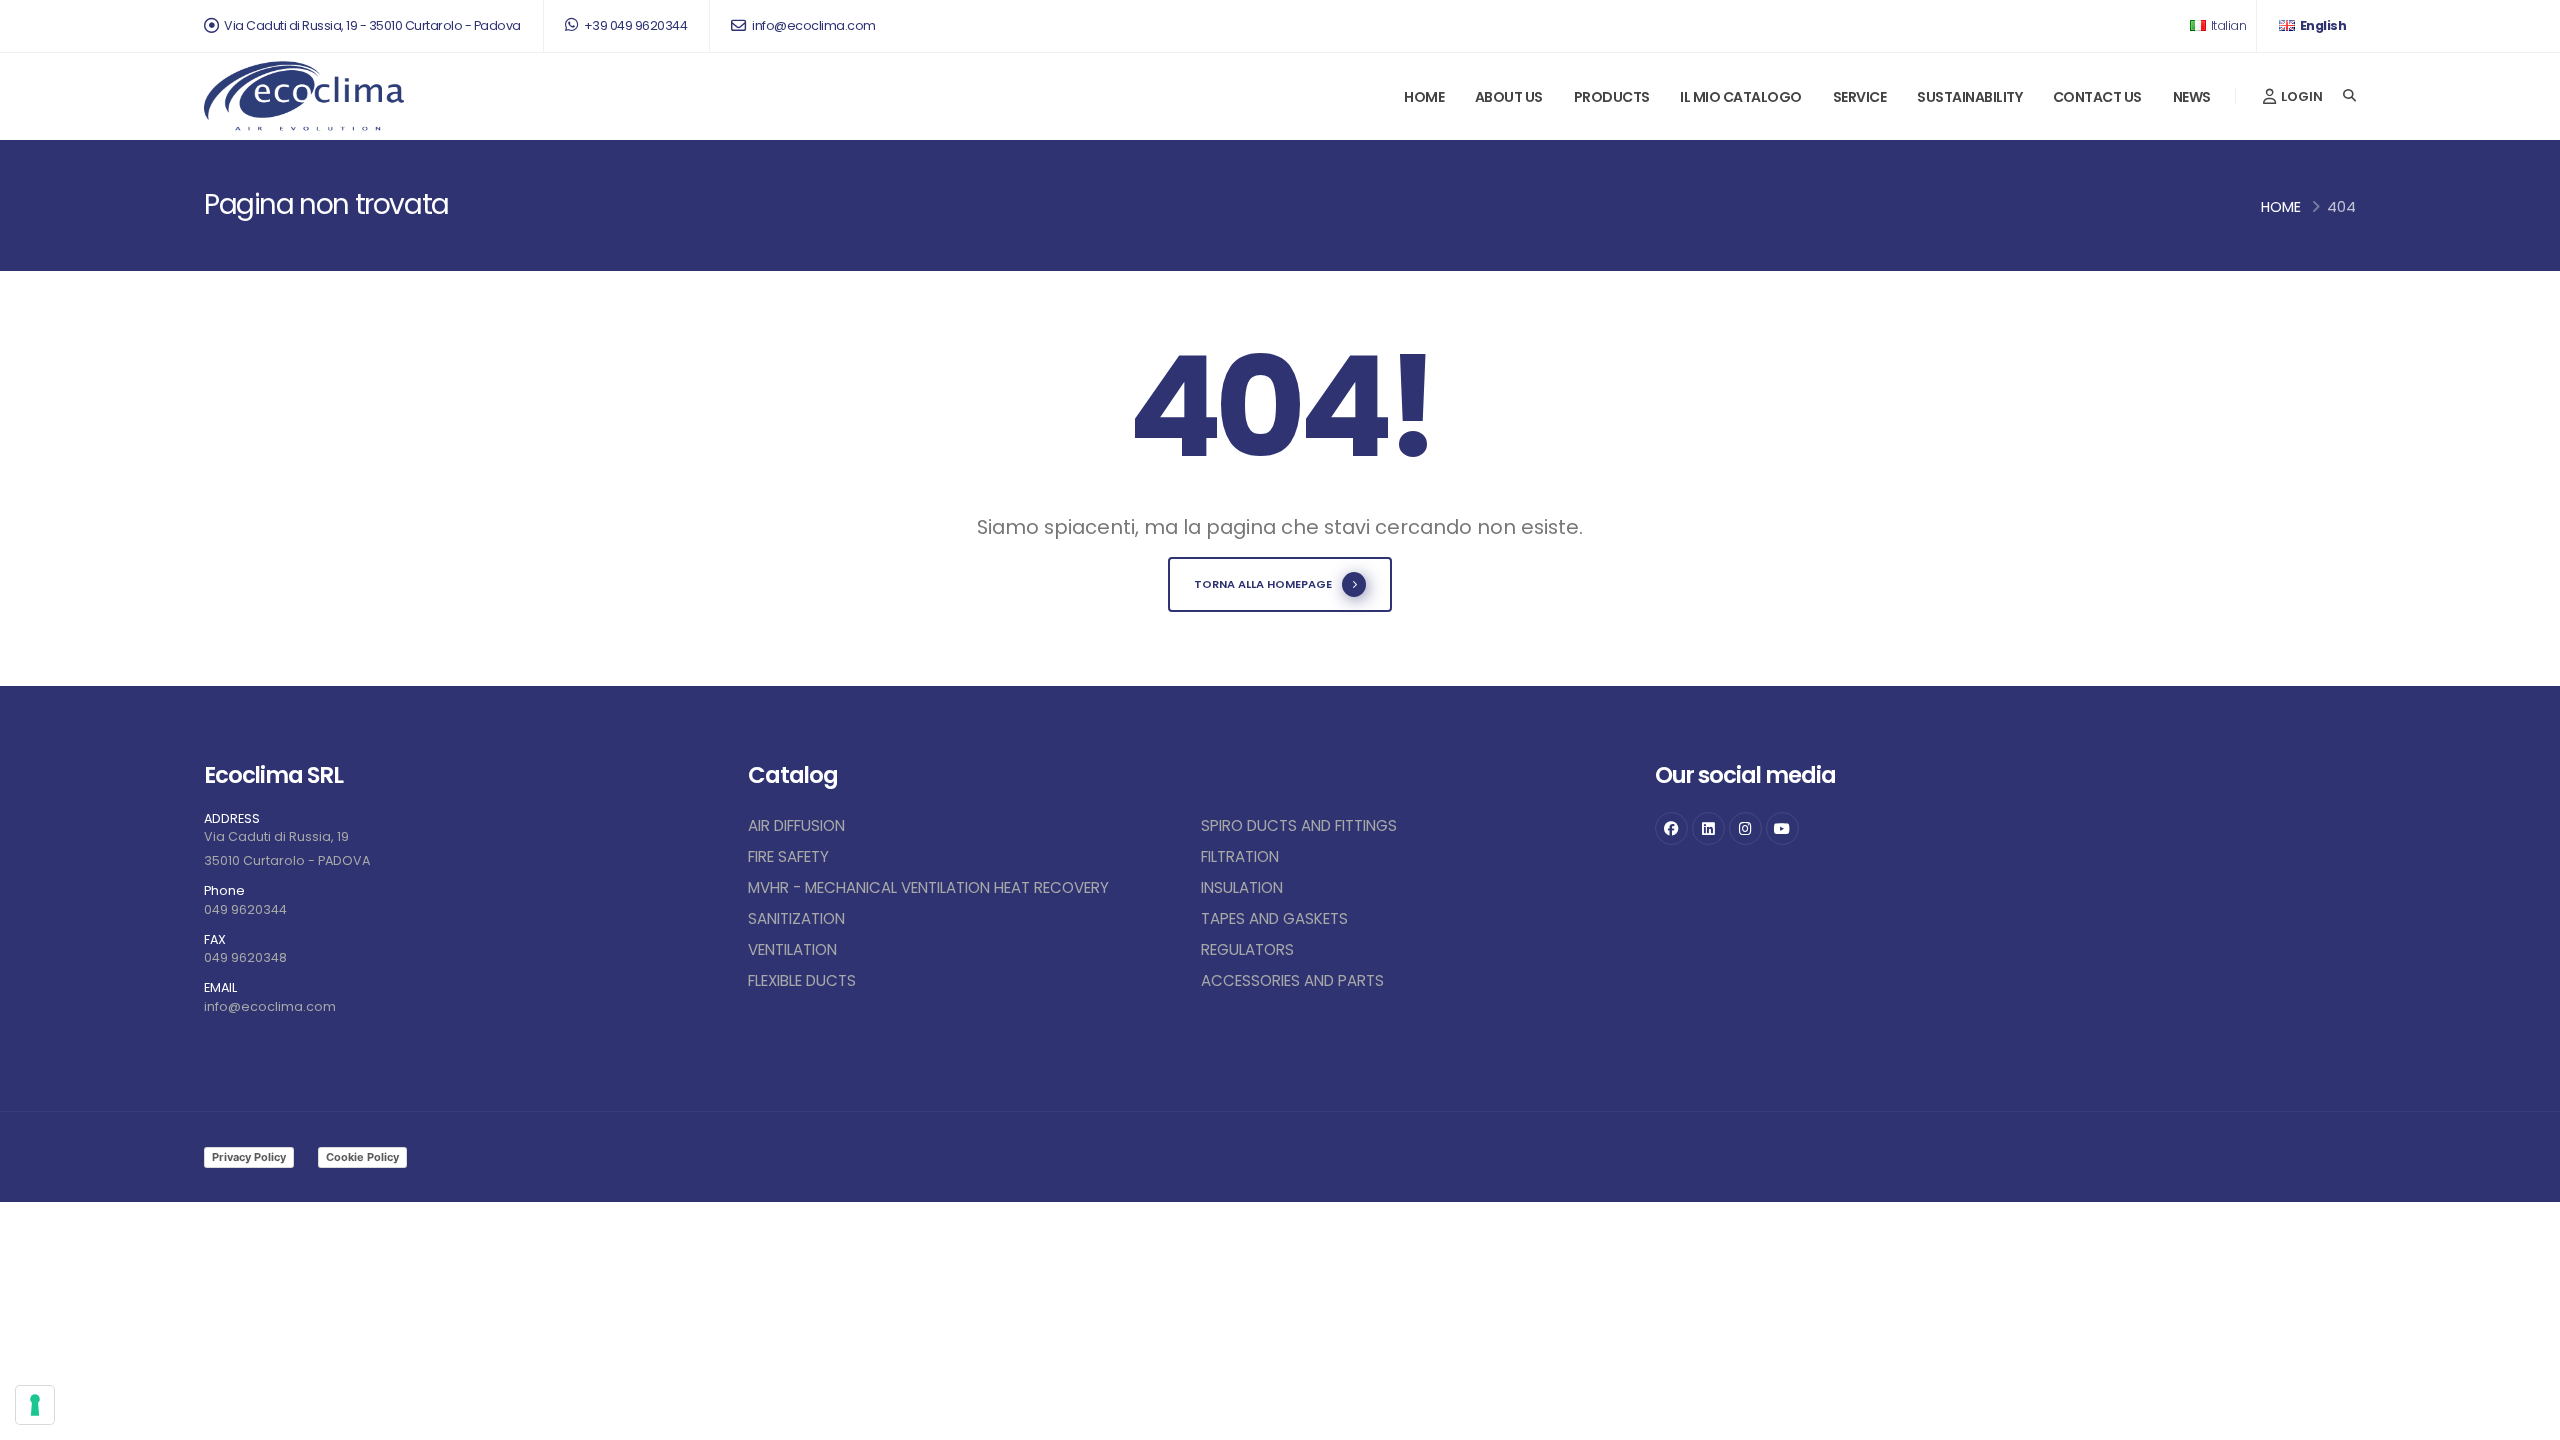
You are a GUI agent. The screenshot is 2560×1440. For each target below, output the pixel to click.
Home (1424, 97)
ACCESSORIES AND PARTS (1292, 980)
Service (1860, 97)
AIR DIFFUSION (796, 825)
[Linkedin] (1708, 828)
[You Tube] (1782, 828)
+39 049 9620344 (634, 25)
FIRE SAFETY (788, 856)
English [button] (2321, 25)
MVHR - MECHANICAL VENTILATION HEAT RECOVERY (928, 887)
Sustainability (1969, 97)
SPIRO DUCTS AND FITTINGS (1299, 825)
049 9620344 (245, 909)
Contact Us (2097, 97)
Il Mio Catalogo (1741, 97)
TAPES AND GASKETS (1274, 918)
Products (1612, 97)
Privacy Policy (249, 1157)
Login (2300, 96)
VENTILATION (792, 949)
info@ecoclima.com (813, 25)
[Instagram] (1745, 828)
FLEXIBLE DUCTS (802, 980)
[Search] (2349, 96)
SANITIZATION (796, 918)
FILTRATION (1240, 856)
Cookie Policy (362, 1157)
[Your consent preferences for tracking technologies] (35, 1405)
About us (1509, 97)
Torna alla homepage (1263, 584)
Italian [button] (2227, 25)
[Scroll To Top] (2525, 1417)
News (2192, 97)
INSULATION (1242, 887)
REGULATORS (1247, 949)
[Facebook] (1671, 828)
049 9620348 (245, 957)
